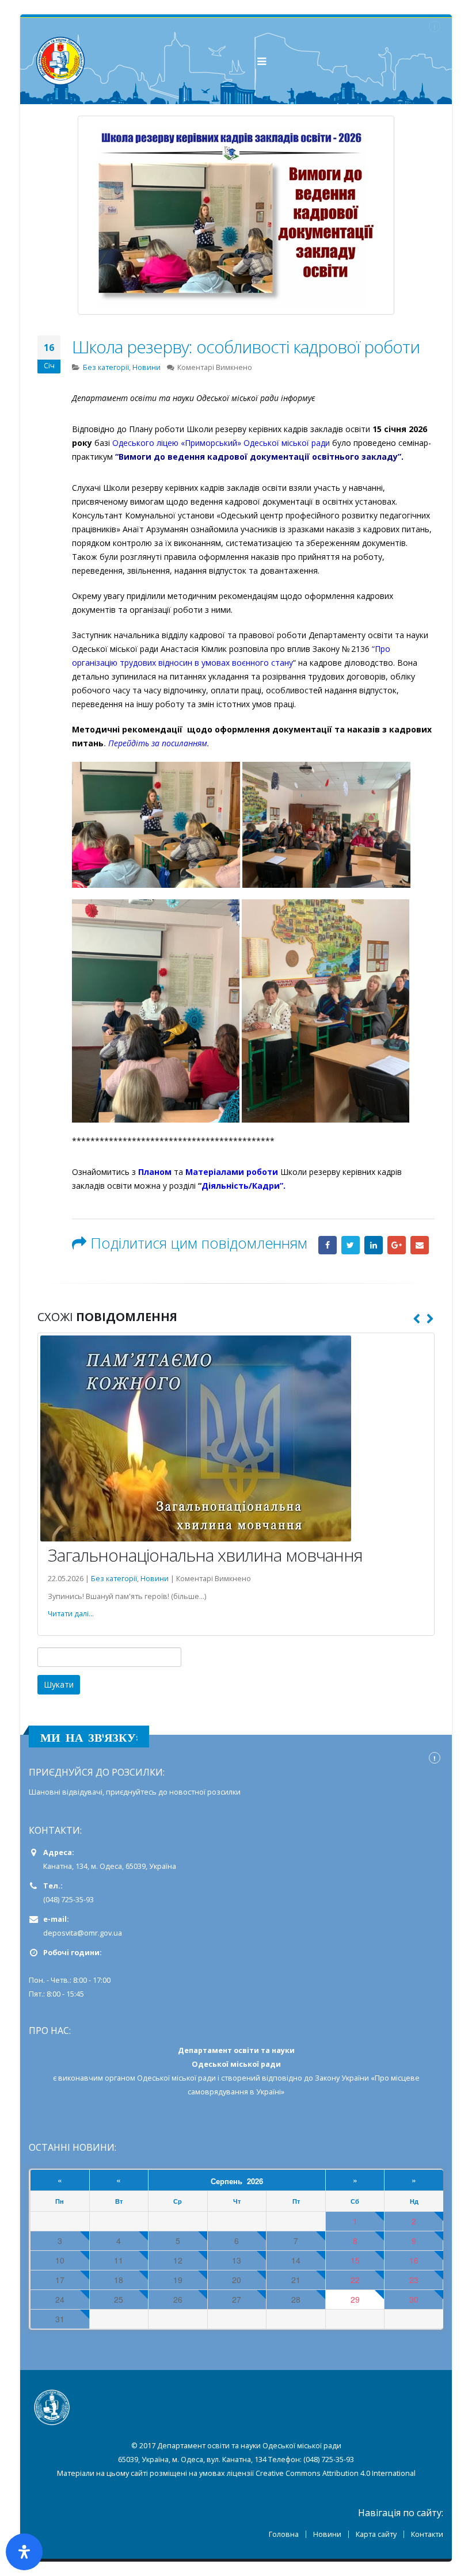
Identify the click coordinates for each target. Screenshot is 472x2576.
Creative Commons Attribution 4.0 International (336, 2499)
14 (296, 2286)
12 (178, 2286)
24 (60, 2325)
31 (60, 2344)
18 (119, 2305)
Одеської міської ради (176, 2103)
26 (178, 2325)
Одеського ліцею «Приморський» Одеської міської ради (222, 443)
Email (420, 1245)
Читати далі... (71, 1639)
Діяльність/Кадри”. (243, 1186)
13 (237, 2286)
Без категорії (106, 367)
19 (178, 2305)
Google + (397, 1245)
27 (237, 2325)
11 (119, 2286)
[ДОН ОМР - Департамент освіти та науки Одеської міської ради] (60, 61)
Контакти (427, 2560)
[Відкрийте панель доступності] (24, 2552)
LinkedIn (374, 1245)
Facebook (328, 1245)
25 (119, 2325)
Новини (146, 367)
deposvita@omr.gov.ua (83, 1958)
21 (296, 2305)
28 (296, 2325)
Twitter (351, 1245)
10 (60, 2286)
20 (237, 2305)
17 (60, 2305)
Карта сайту (376, 2560)
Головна (284, 2560)
